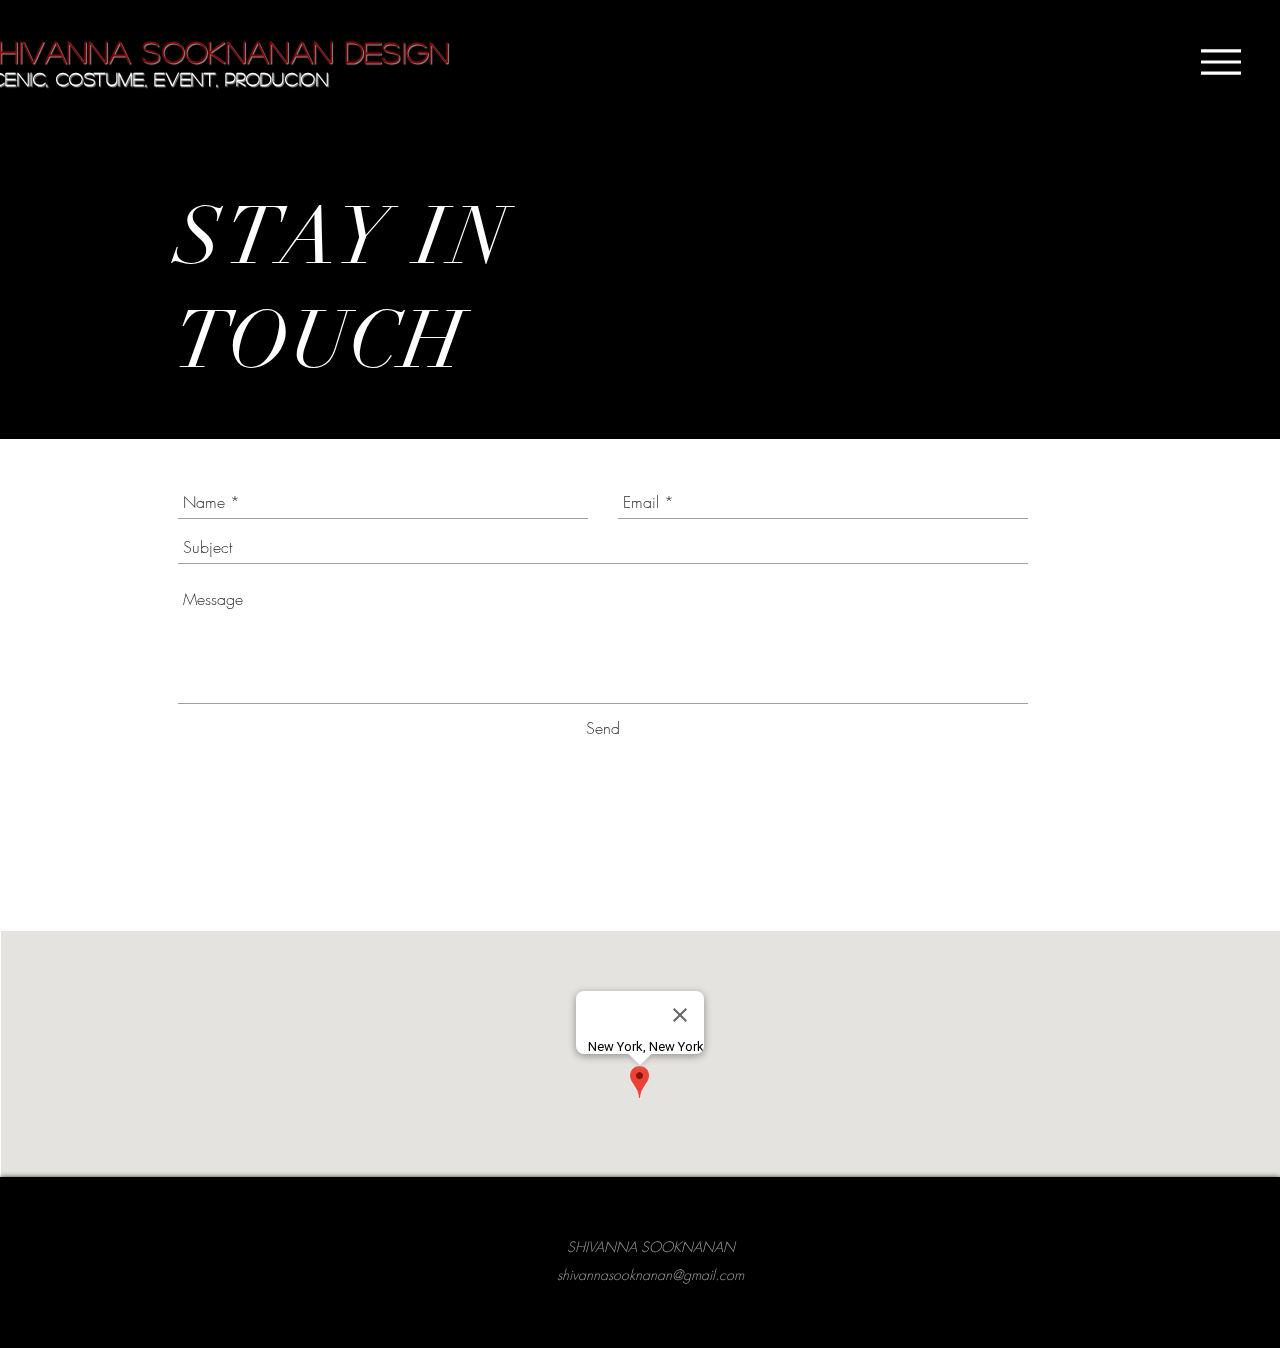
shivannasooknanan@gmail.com (650, 1274)
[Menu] (1220, 62)
